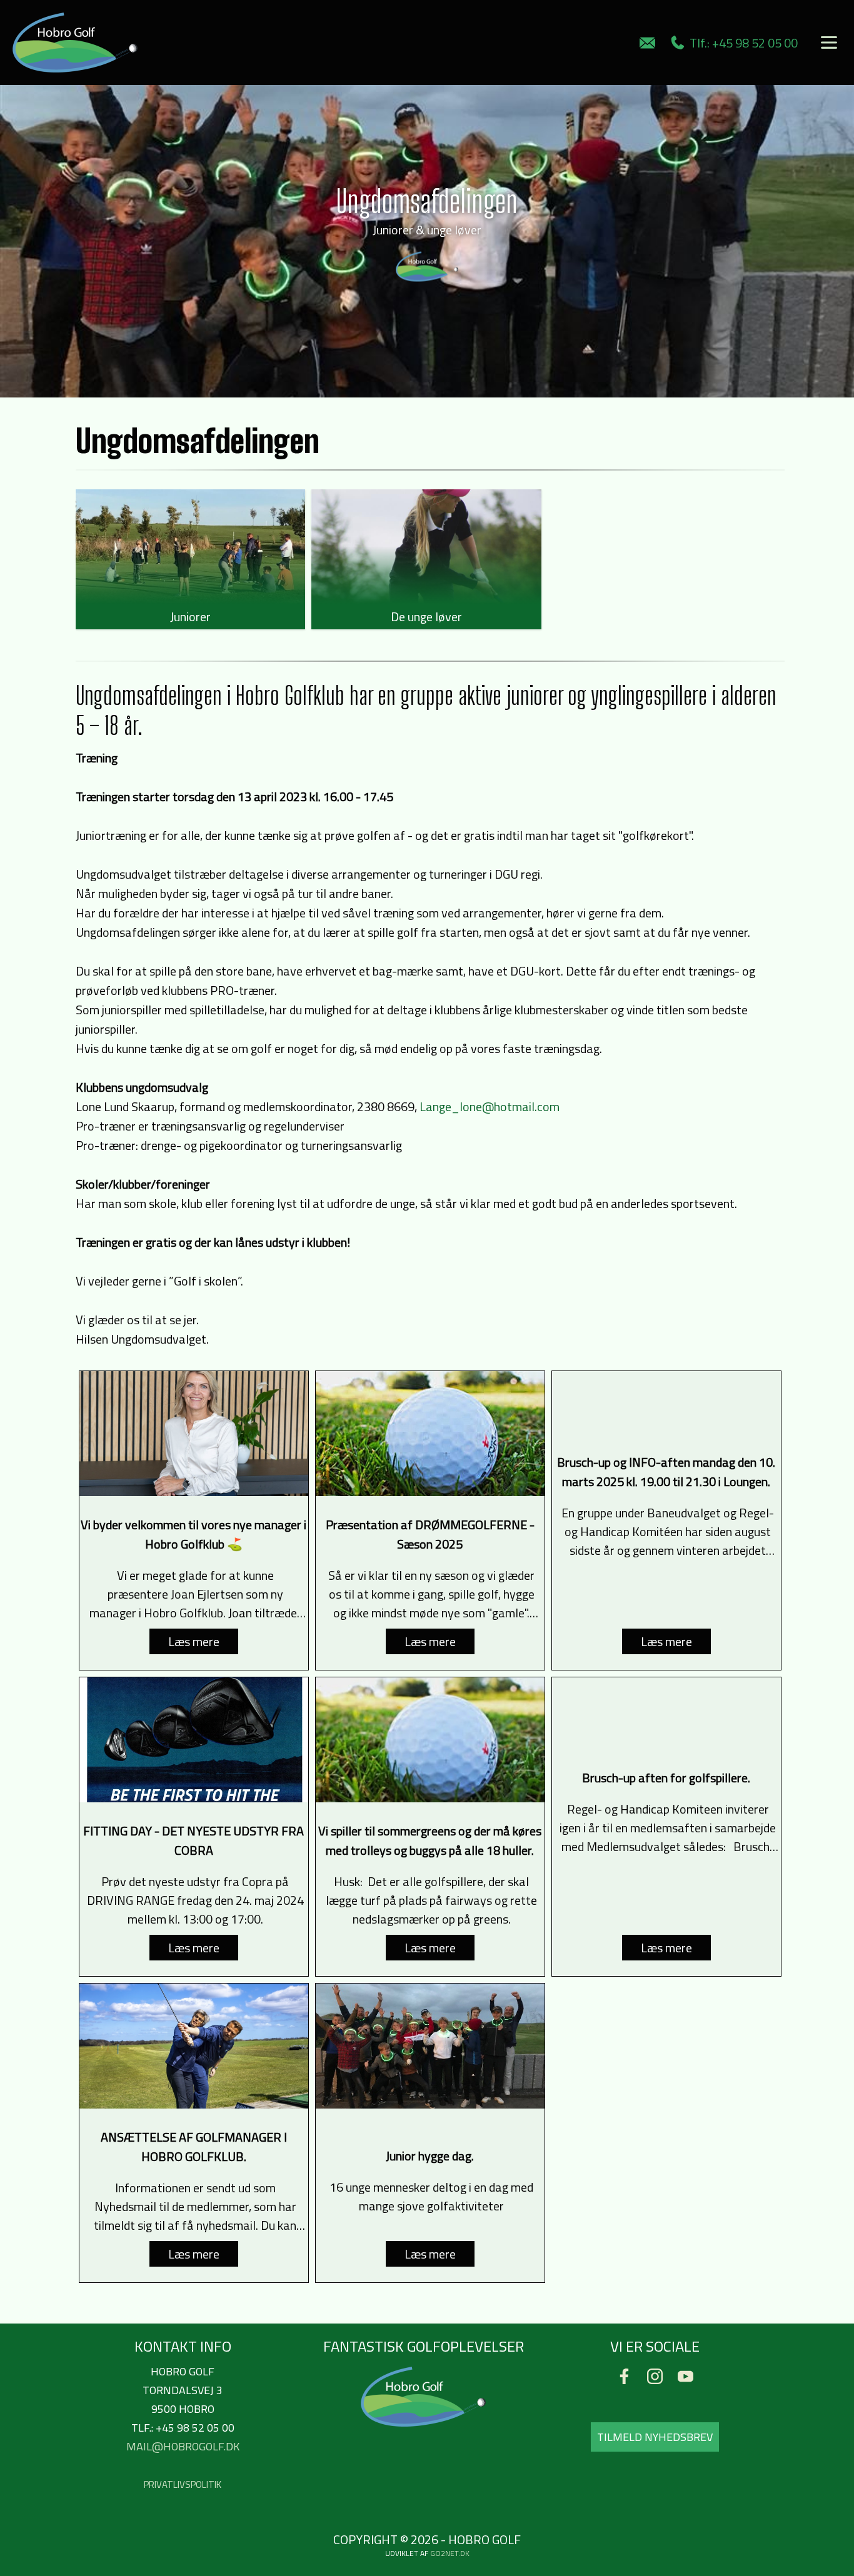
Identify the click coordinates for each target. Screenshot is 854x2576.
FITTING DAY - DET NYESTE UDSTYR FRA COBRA (193, 1840)
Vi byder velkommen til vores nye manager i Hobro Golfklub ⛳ (193, 1534)
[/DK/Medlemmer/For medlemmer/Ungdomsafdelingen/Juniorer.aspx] (190, 547)
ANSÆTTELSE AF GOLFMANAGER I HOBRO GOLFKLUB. (194, 2147)
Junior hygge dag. (430, 2156)
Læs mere (194, 1641)
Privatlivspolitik (183, 2484)
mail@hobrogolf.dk (183, 2446)
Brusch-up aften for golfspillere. (666, 1778)
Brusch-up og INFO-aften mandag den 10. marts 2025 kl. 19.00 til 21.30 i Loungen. (666, 1472)
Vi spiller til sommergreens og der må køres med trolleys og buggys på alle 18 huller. (430, 1840)
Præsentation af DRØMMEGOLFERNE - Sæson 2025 (430, 1534)
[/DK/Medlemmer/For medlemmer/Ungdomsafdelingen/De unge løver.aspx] (426, 547)
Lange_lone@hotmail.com (490, 1106)
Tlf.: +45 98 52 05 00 (741, 43)
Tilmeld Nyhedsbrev (655, 2437)
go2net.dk (450, 2553)
